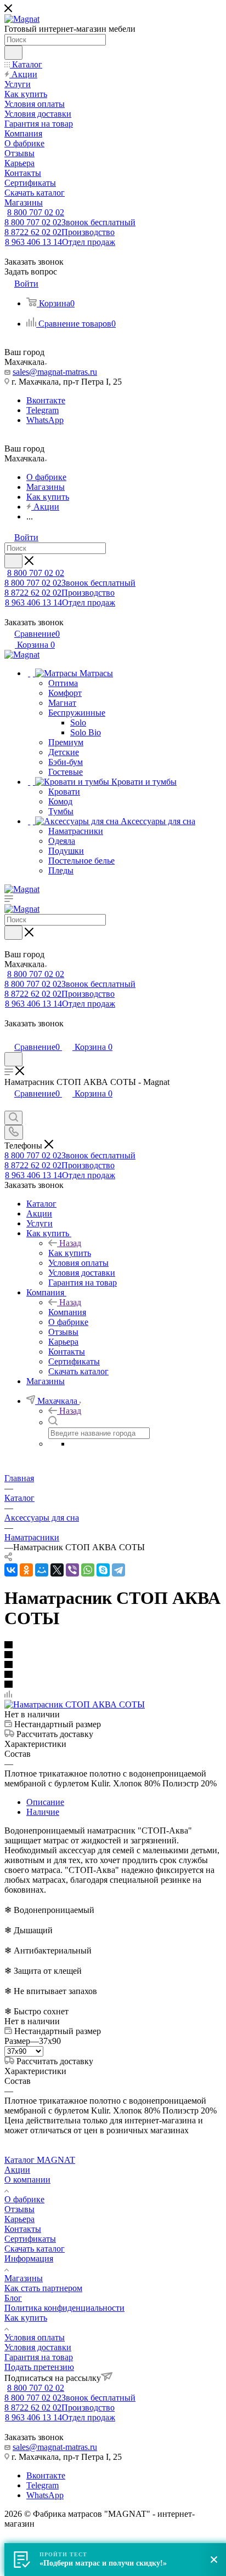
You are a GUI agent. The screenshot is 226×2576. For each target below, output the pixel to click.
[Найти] (13, 53)
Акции (17, 2170)
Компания (67, 1312)
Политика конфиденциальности (64, 2308)
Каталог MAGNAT (40, 2160)
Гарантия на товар (39, 2357)
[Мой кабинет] (9, 1035)
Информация (29, 2258)
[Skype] (103, 1570)
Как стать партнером (43, 2288)
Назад (70, 1243)
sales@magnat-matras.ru (55, 372)
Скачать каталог (35, 2249)
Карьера (19, 2219)
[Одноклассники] (26, 1570)
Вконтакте (46, 400)
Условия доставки (38, 2347)
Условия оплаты (35, 2337)
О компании (27, 2180)
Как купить (70, 1253)
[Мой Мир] (42, 1570)
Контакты (23, 2229)
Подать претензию (39, 2367)
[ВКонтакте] (11, 1570)
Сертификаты (30, 2239)
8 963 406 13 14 (60, 242)
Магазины (24, 2278)
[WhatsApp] (88, 1570)
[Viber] (72, 1570)
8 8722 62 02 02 (60, 232)
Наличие (43, 1812)
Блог (13, 2298)
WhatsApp (45, 420)
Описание (45, 1802)
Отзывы (19, 2209)
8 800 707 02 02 (36, 212)
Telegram (43, 410)
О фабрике (24, 2199)
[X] (57, 1570)
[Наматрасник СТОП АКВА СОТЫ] (75, 1704)
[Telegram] (118, 1570)
